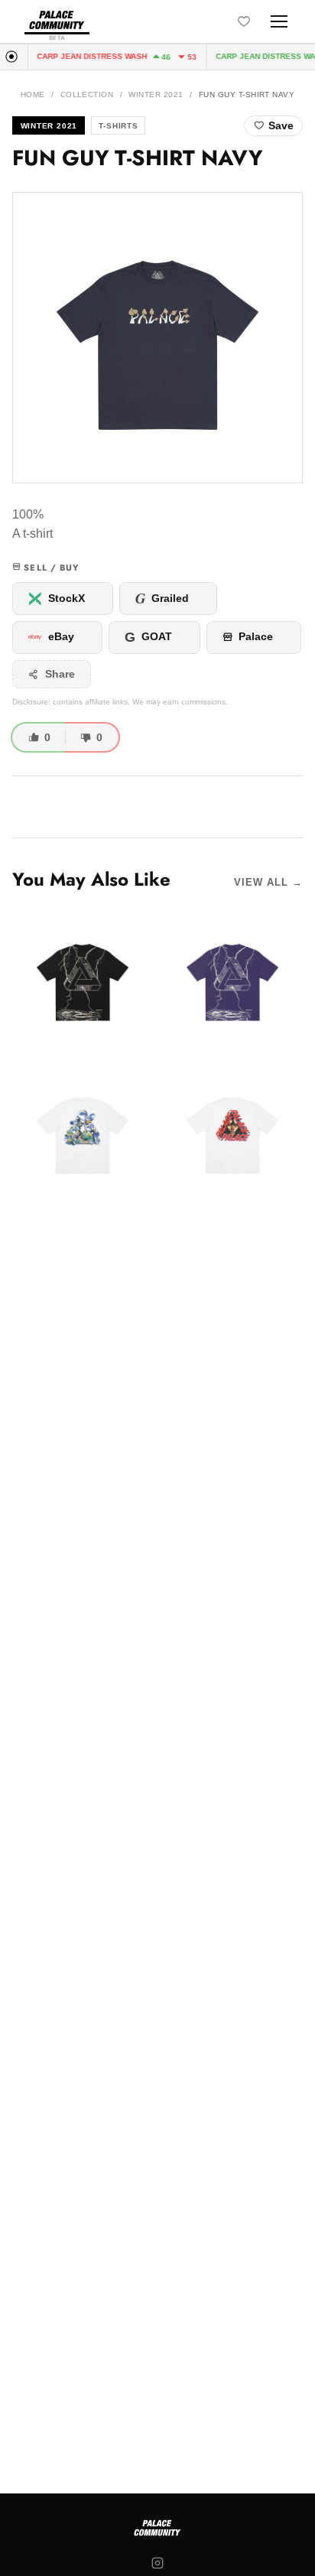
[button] (157, 338)
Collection (87, 94)
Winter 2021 (156, 94)
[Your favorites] (244, 21)
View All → (268, 882)
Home (33, 94)
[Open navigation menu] (279, 21)
